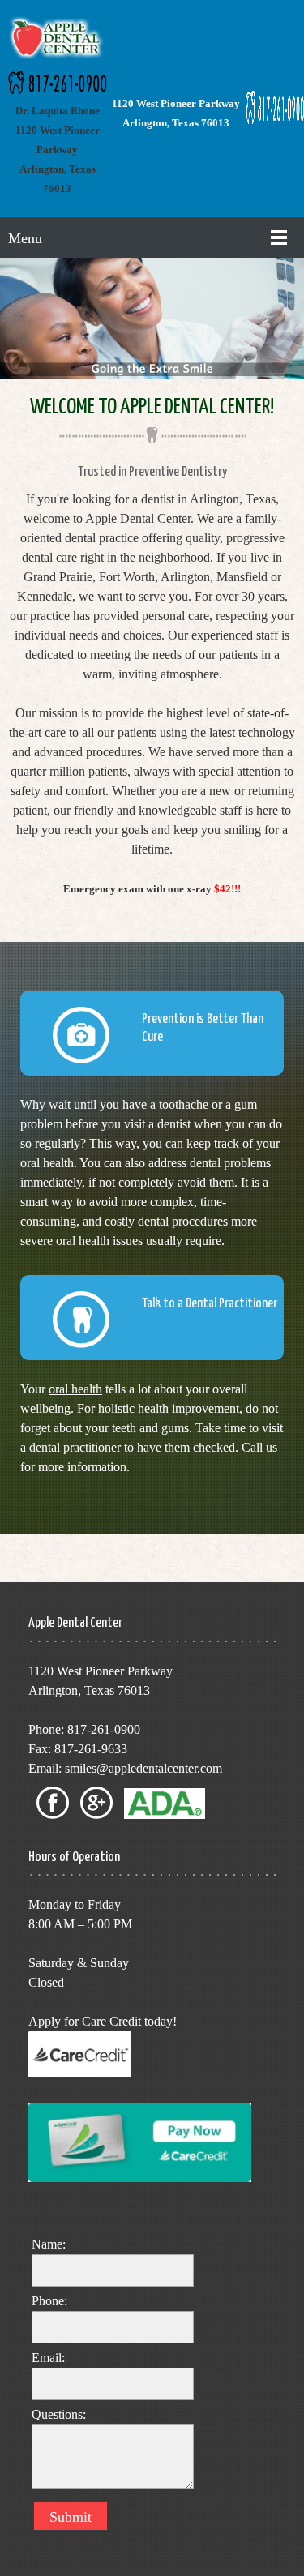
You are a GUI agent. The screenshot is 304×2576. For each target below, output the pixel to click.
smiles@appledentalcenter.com (143, 1768)
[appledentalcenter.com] (58, 39)
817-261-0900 (104, 1729)
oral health (75, 1389)
